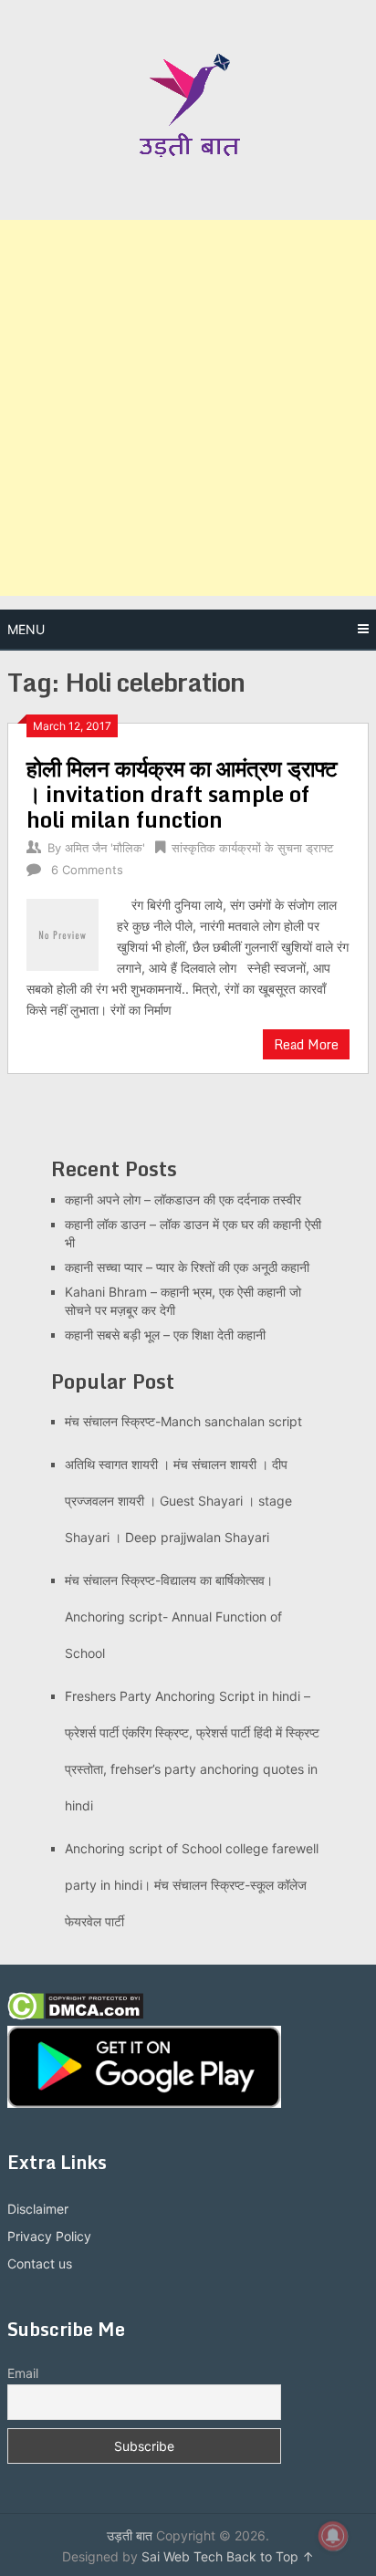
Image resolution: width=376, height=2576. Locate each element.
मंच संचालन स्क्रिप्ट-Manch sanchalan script (183, 1421)
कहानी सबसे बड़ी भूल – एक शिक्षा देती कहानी (165, 1335)
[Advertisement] (188, 408)
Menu (26, 629)
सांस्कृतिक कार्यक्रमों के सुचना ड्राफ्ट (252, 848)
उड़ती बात (130, 2535)
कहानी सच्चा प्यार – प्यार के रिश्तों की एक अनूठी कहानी (187, 1267)
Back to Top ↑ (270, 2556)
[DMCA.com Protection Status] (75, 2015)
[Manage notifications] (333, 2536)
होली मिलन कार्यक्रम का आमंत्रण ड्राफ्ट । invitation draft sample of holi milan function (182, 793)
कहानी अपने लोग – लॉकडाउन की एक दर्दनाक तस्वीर (183, 1199)
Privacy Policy (49, 2236)
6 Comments (87, 870)
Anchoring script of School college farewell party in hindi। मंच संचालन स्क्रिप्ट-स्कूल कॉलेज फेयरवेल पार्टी (192, 1885)
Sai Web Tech (182, 2556)
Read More (306, 1044)
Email (23, 2373)
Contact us (40, 2263)
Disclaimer (38, 2209)
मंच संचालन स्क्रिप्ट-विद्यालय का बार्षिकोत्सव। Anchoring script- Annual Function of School (173, 1617)
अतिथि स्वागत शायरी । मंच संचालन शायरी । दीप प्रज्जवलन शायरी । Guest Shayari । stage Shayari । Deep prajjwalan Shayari (178, 1501)
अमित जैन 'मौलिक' (105, 848)
